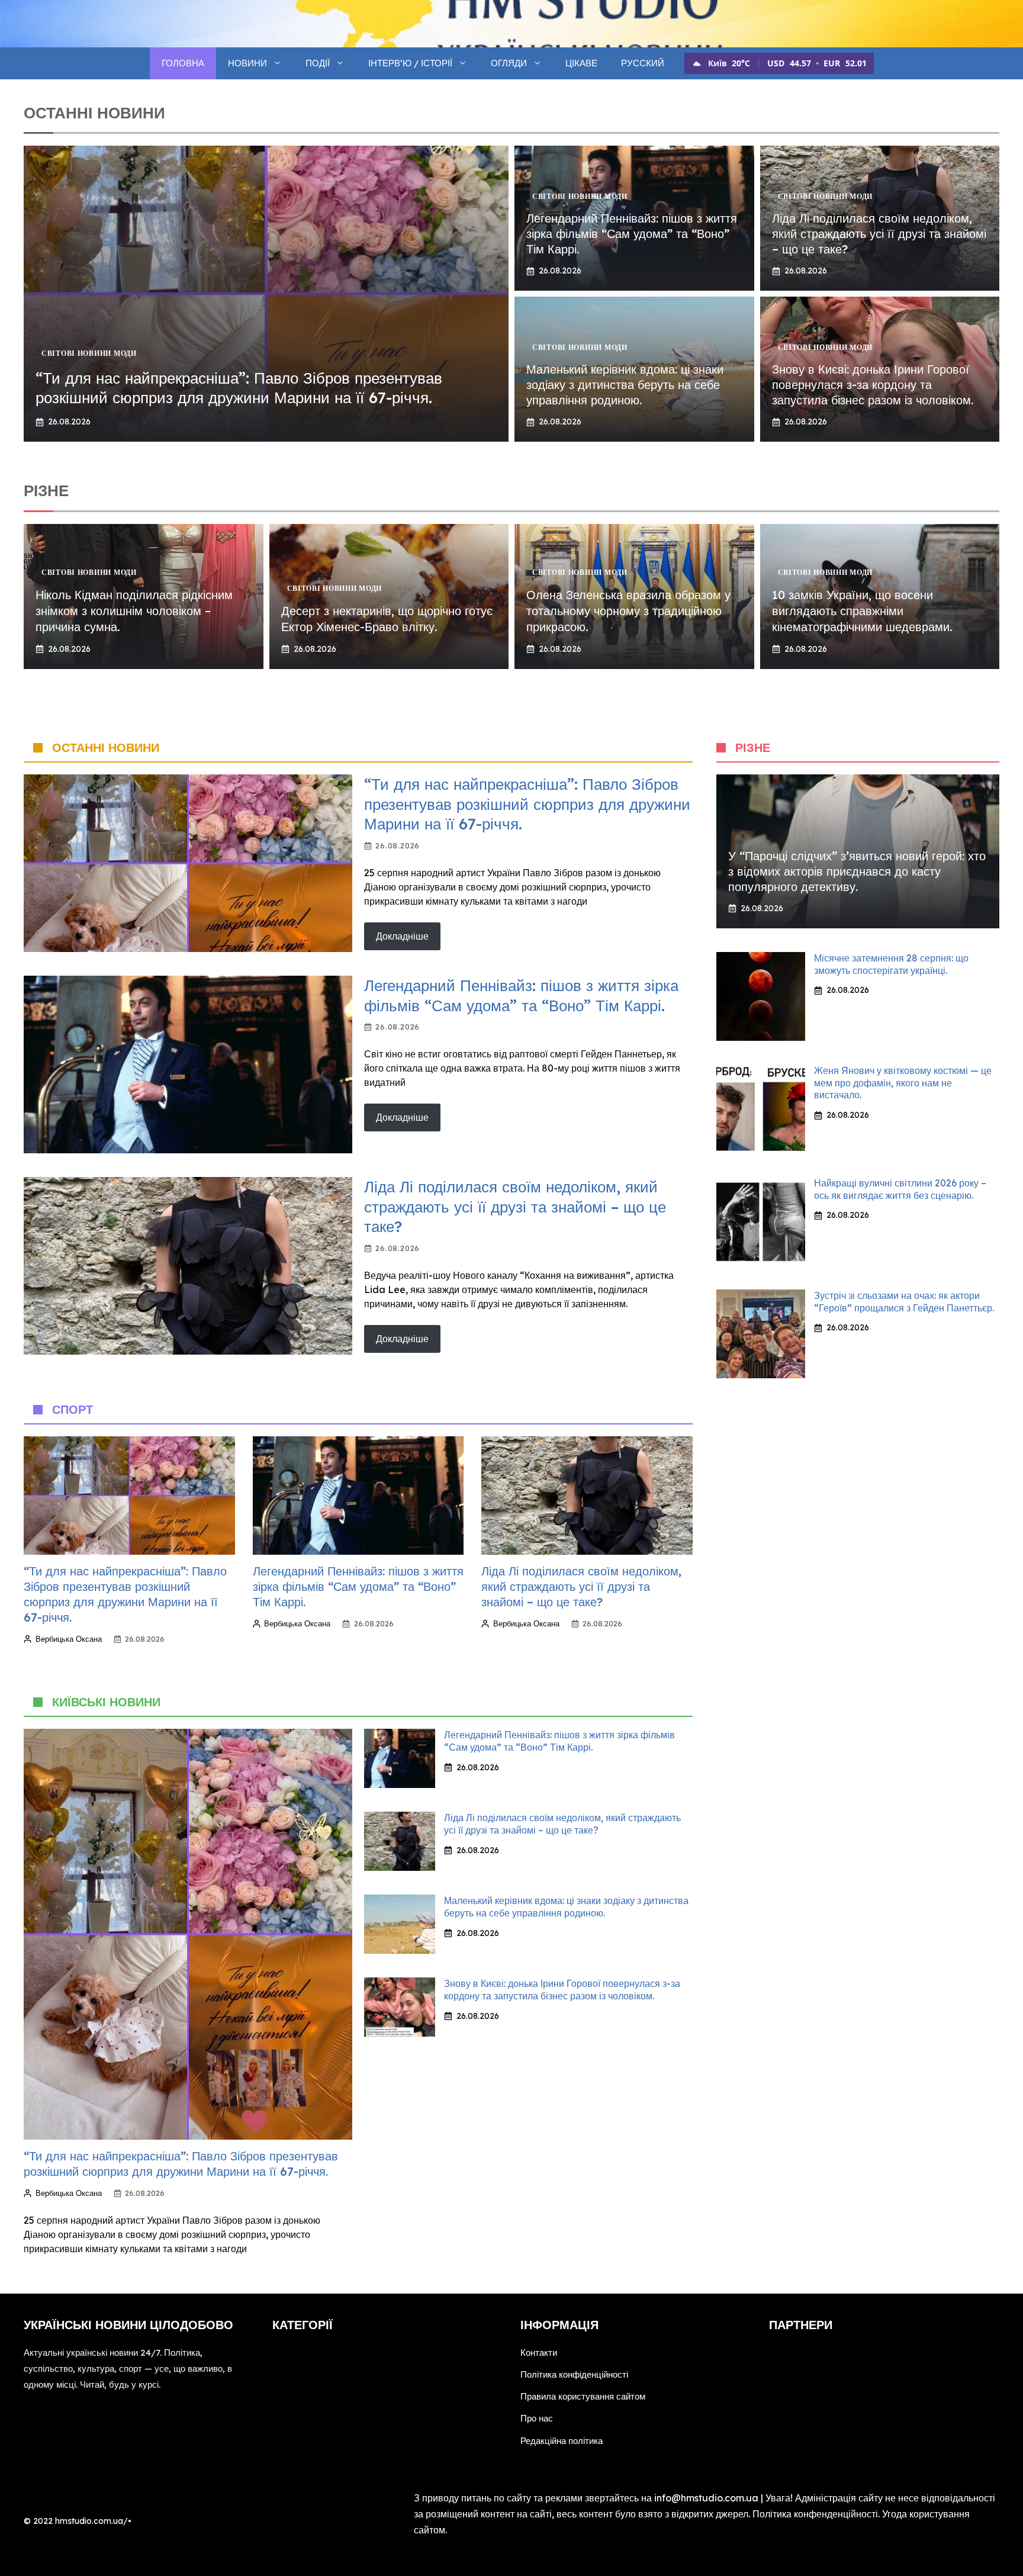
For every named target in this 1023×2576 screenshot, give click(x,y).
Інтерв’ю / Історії (410, 63)
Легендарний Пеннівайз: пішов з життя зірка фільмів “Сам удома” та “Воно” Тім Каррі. (632, 234)
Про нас (537, 2418)
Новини (247, 63)
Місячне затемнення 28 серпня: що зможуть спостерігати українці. (891, 964)
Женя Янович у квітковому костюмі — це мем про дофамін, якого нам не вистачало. (903, 1083)
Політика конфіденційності (574, 2374)
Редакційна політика (562, 2441)
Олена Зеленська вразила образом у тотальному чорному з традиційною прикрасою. (628, 611)
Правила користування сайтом (583, 2396)
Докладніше (402, 936)
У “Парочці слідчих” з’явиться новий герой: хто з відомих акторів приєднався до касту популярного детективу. (857, 871)
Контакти (539, 2353)
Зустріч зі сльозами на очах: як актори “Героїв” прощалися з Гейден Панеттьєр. (904, 1302)
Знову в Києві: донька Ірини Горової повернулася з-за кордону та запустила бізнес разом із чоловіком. (873, 385)
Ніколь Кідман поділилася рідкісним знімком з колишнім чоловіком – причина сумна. (134, 611)
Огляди (509, 63)
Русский (643, 63)
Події (318, 63)
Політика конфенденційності (815, 2514)
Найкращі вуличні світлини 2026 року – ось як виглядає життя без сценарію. (900, 1189)
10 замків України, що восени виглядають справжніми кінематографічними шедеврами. (862, 611)
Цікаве (581, 63)
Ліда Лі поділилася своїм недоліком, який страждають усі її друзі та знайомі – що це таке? (879, 234)
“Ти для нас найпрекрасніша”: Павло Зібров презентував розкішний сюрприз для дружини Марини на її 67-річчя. (239, 388)
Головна (183, 63)
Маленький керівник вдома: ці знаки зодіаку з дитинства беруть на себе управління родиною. (625, 385)
